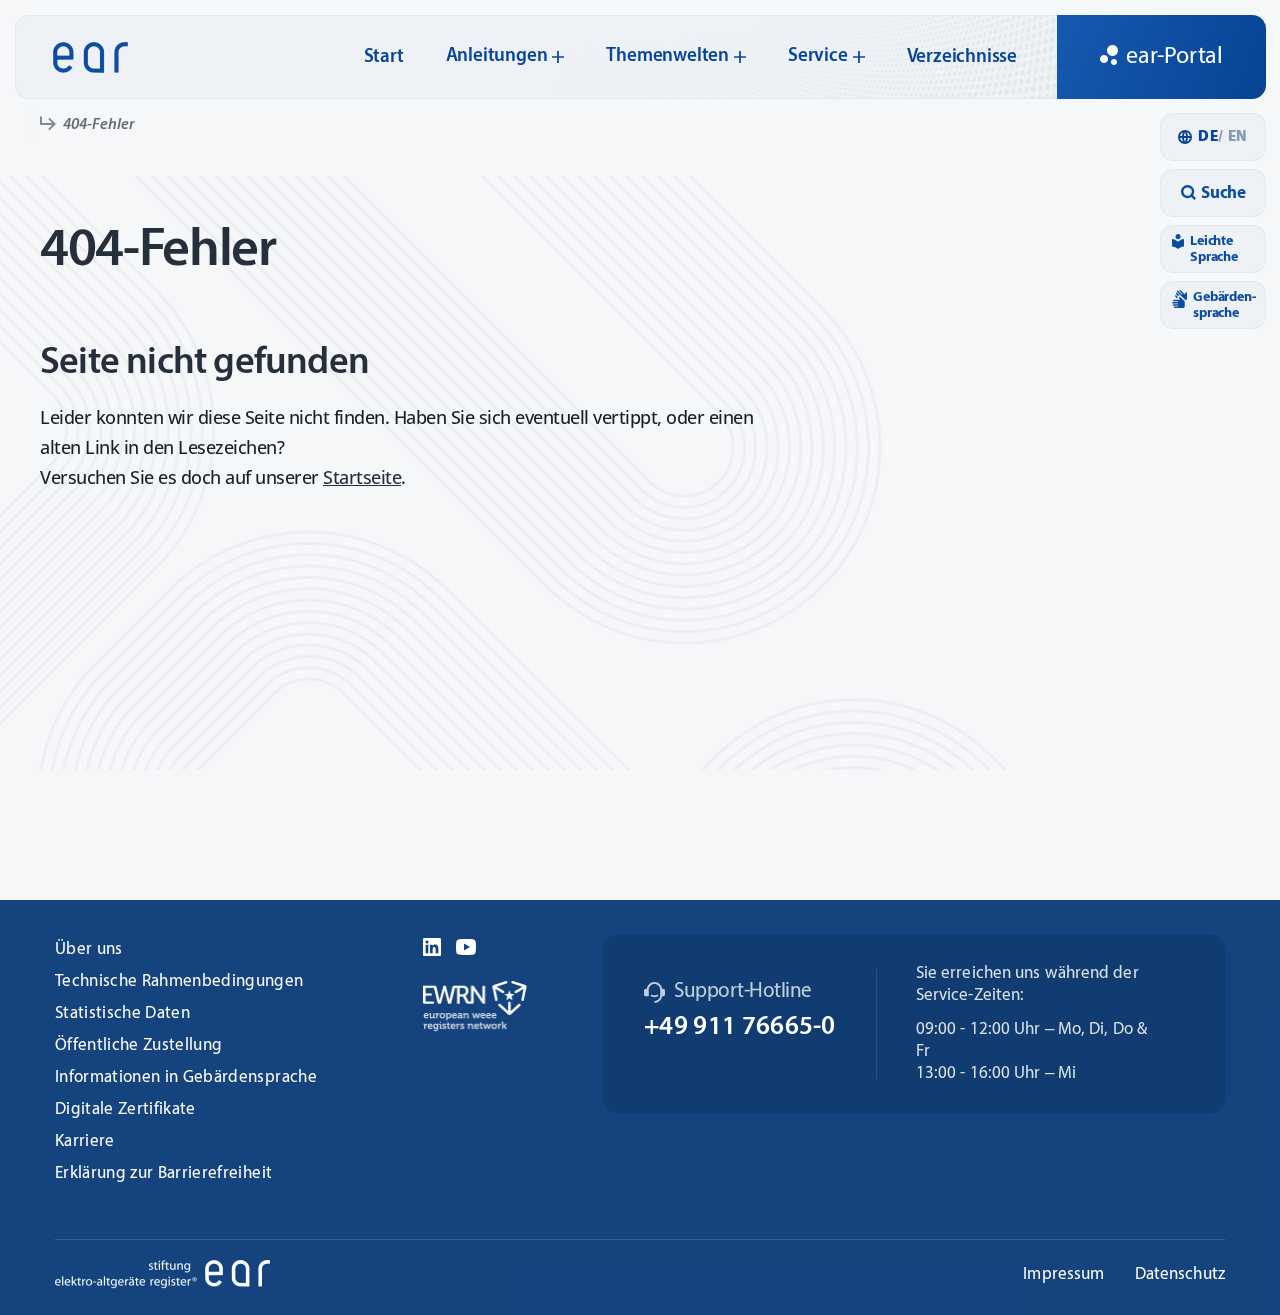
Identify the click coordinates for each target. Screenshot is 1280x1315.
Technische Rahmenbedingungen (179, 981)
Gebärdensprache (1225, 305)
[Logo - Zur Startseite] (84, 57)
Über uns (89, 949)
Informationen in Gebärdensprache (186, 1077)
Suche (1223, 193)
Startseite (362, 477)
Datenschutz (1180, 1274)
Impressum (1063, 1274)
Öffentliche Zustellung (138, 1045)
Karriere (85, 1141)
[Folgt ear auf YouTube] (466, 944)
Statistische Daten (122, 1013)
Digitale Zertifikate (125, 1109)
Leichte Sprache (1214, 249)
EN (1235, 137)
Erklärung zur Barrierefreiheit (163, 1173)
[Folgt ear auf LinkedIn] (432, 944)
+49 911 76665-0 (740, 1027)
